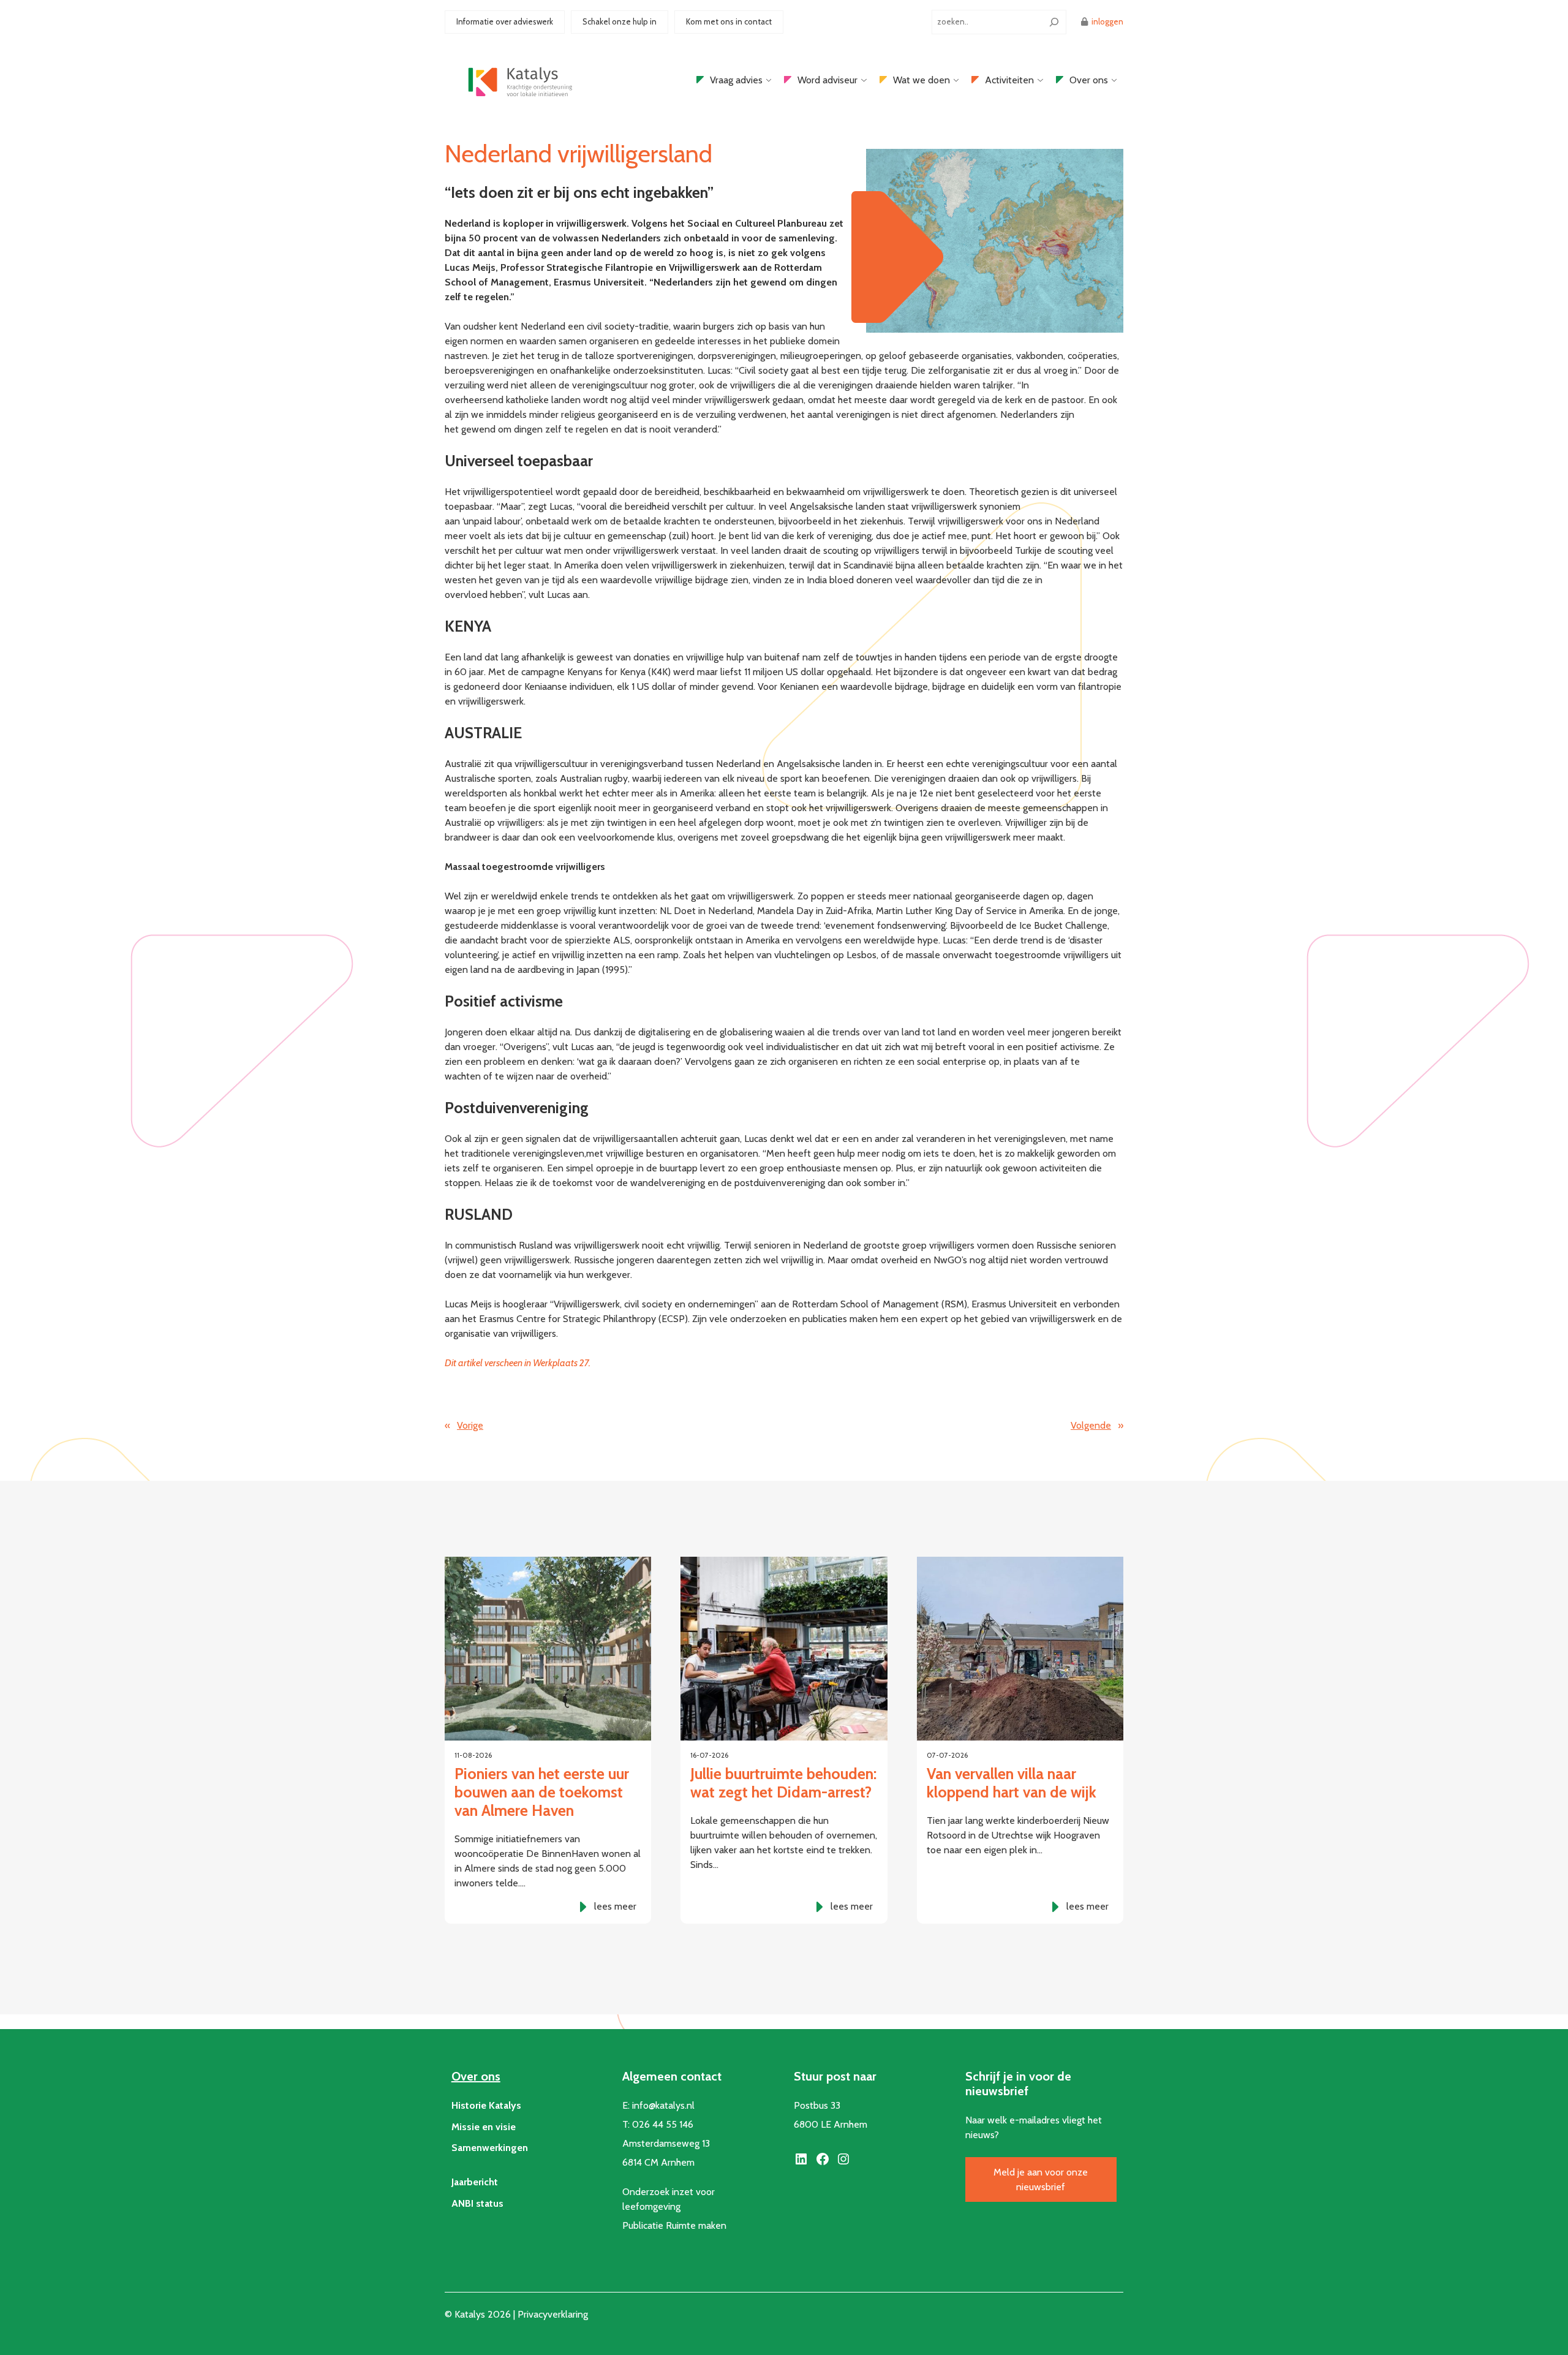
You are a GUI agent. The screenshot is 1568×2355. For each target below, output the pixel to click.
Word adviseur (827, 80)
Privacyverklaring (553, 2314)
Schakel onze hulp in (620, 21)
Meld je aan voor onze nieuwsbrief (1041, 2179)
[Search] (1054, 22)
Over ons (1089, 80)
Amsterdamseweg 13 (666, 2143)
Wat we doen (922, 80)
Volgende (1091, 1425)
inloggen (1107, 21)
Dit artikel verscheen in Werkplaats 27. (518, 1363)
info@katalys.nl (663, 2105)
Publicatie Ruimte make (672, 2225)
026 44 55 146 (663, 2124)
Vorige (470, 1425)
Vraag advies (736, 80)
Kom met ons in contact (729, 21)
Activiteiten (1009, 80)
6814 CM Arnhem (658, 2162)
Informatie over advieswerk (505, 21)
